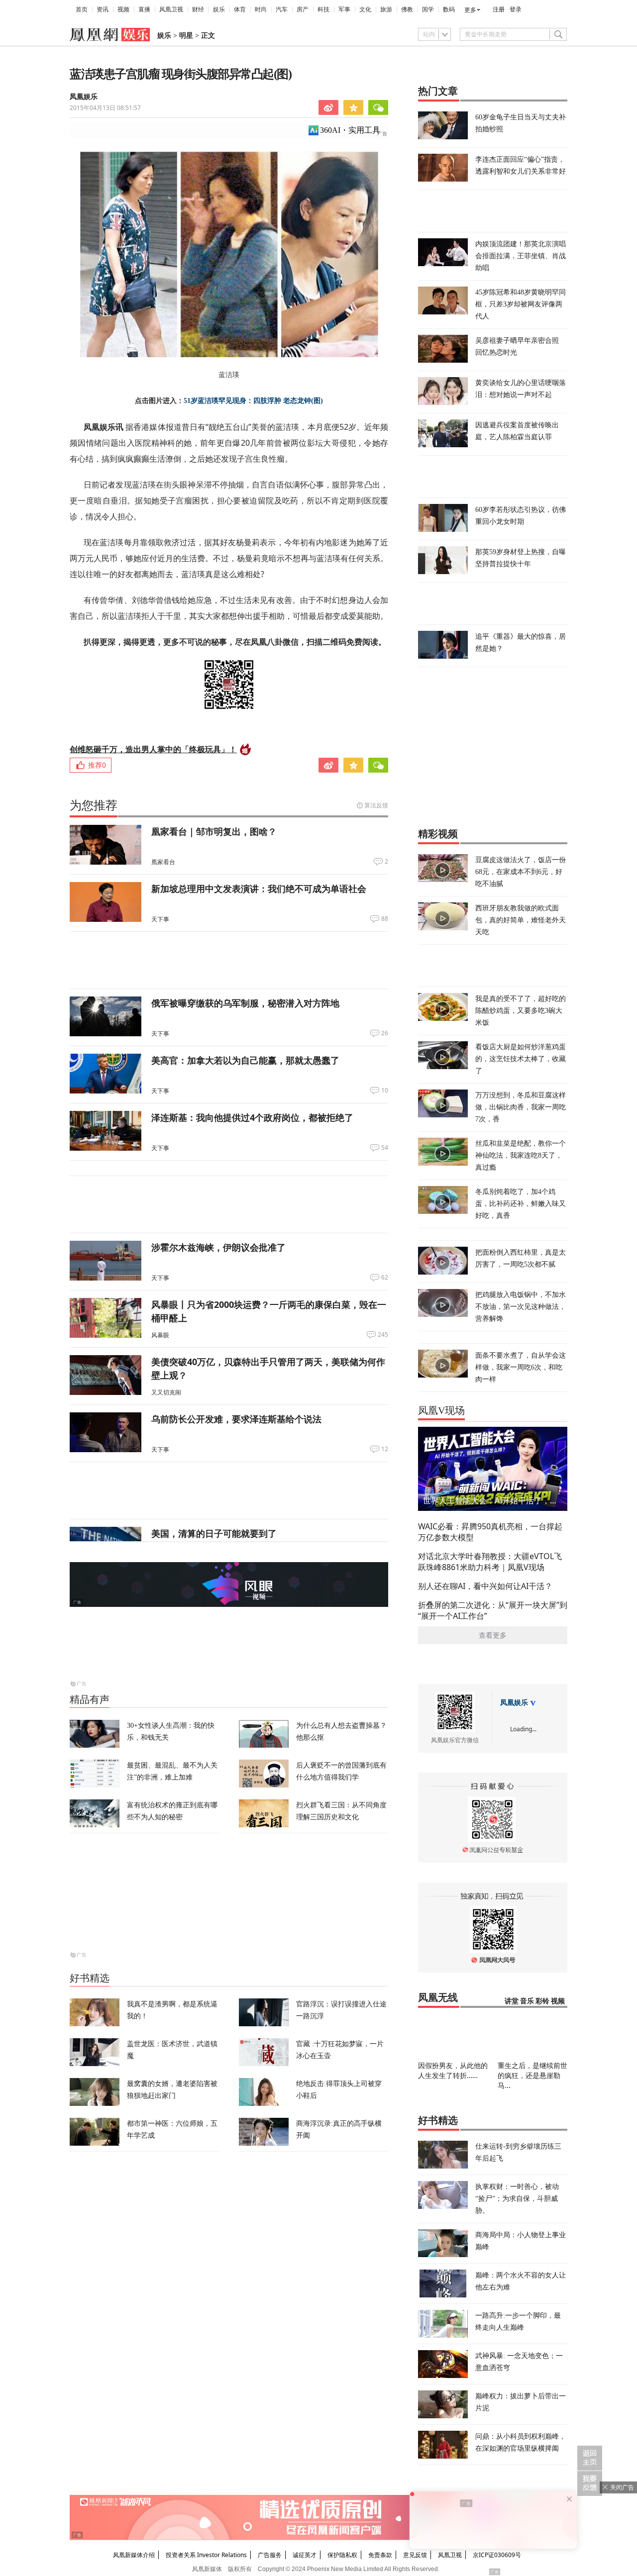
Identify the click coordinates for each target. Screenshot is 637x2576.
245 (383, 1335)
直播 (144, 9)
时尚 (261, 9)
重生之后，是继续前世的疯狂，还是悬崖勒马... (532, 2075)
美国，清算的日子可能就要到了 (214, 1533)
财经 (198, 9)
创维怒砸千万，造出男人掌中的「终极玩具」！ (153, 749)
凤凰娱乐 (84, 97)
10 (385, 1090)
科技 (323, 9)
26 (385, 1033)
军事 (344, 9)
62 (385, 1278)
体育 (240, 9)
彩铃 (542, 2001)
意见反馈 (415, 2555)
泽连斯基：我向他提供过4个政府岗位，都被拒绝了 (252, 1117)
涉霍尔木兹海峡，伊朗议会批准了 (218, 1247)
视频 (123, 9)
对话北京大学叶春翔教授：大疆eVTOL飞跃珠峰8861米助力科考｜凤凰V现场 (490, 1562)
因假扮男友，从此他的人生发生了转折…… (453, 2070)
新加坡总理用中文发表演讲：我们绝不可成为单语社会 (259, 889)
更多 (470, 10)
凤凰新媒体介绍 (134, 2555)
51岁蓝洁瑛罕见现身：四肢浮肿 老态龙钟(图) (253, 401)
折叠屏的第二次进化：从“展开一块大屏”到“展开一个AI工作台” (493, 1610)
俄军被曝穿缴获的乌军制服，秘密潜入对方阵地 (245, 1003)
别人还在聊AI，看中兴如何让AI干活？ (485, 1586)
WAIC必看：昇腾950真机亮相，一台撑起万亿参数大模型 (490, 1532)
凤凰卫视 (171, 9)
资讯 (103, 9)
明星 (186, 36)
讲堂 (512, 2001)
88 (385, 919)
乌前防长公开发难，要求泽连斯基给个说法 (236, 1419)
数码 (449, 9)
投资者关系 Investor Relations (206, 2555)
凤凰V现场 (441, 1410)
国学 (428, 9)
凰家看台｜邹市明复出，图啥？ (214, 831)
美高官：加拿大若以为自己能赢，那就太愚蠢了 (245, 1060)
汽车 (282, 9)
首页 (82, 9)
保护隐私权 (342, 2555)
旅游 (386, 9)
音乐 (527, 2001)
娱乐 (219, 9)
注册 (499, 9)
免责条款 (380, 2555)
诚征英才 (305, 2555)
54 (385, 1148)
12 (385, 1449)
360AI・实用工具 (350, 130)
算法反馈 (376, 805)
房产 (303, 9)
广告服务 (270, 2555)
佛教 (407, 9)
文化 (365, 9)
